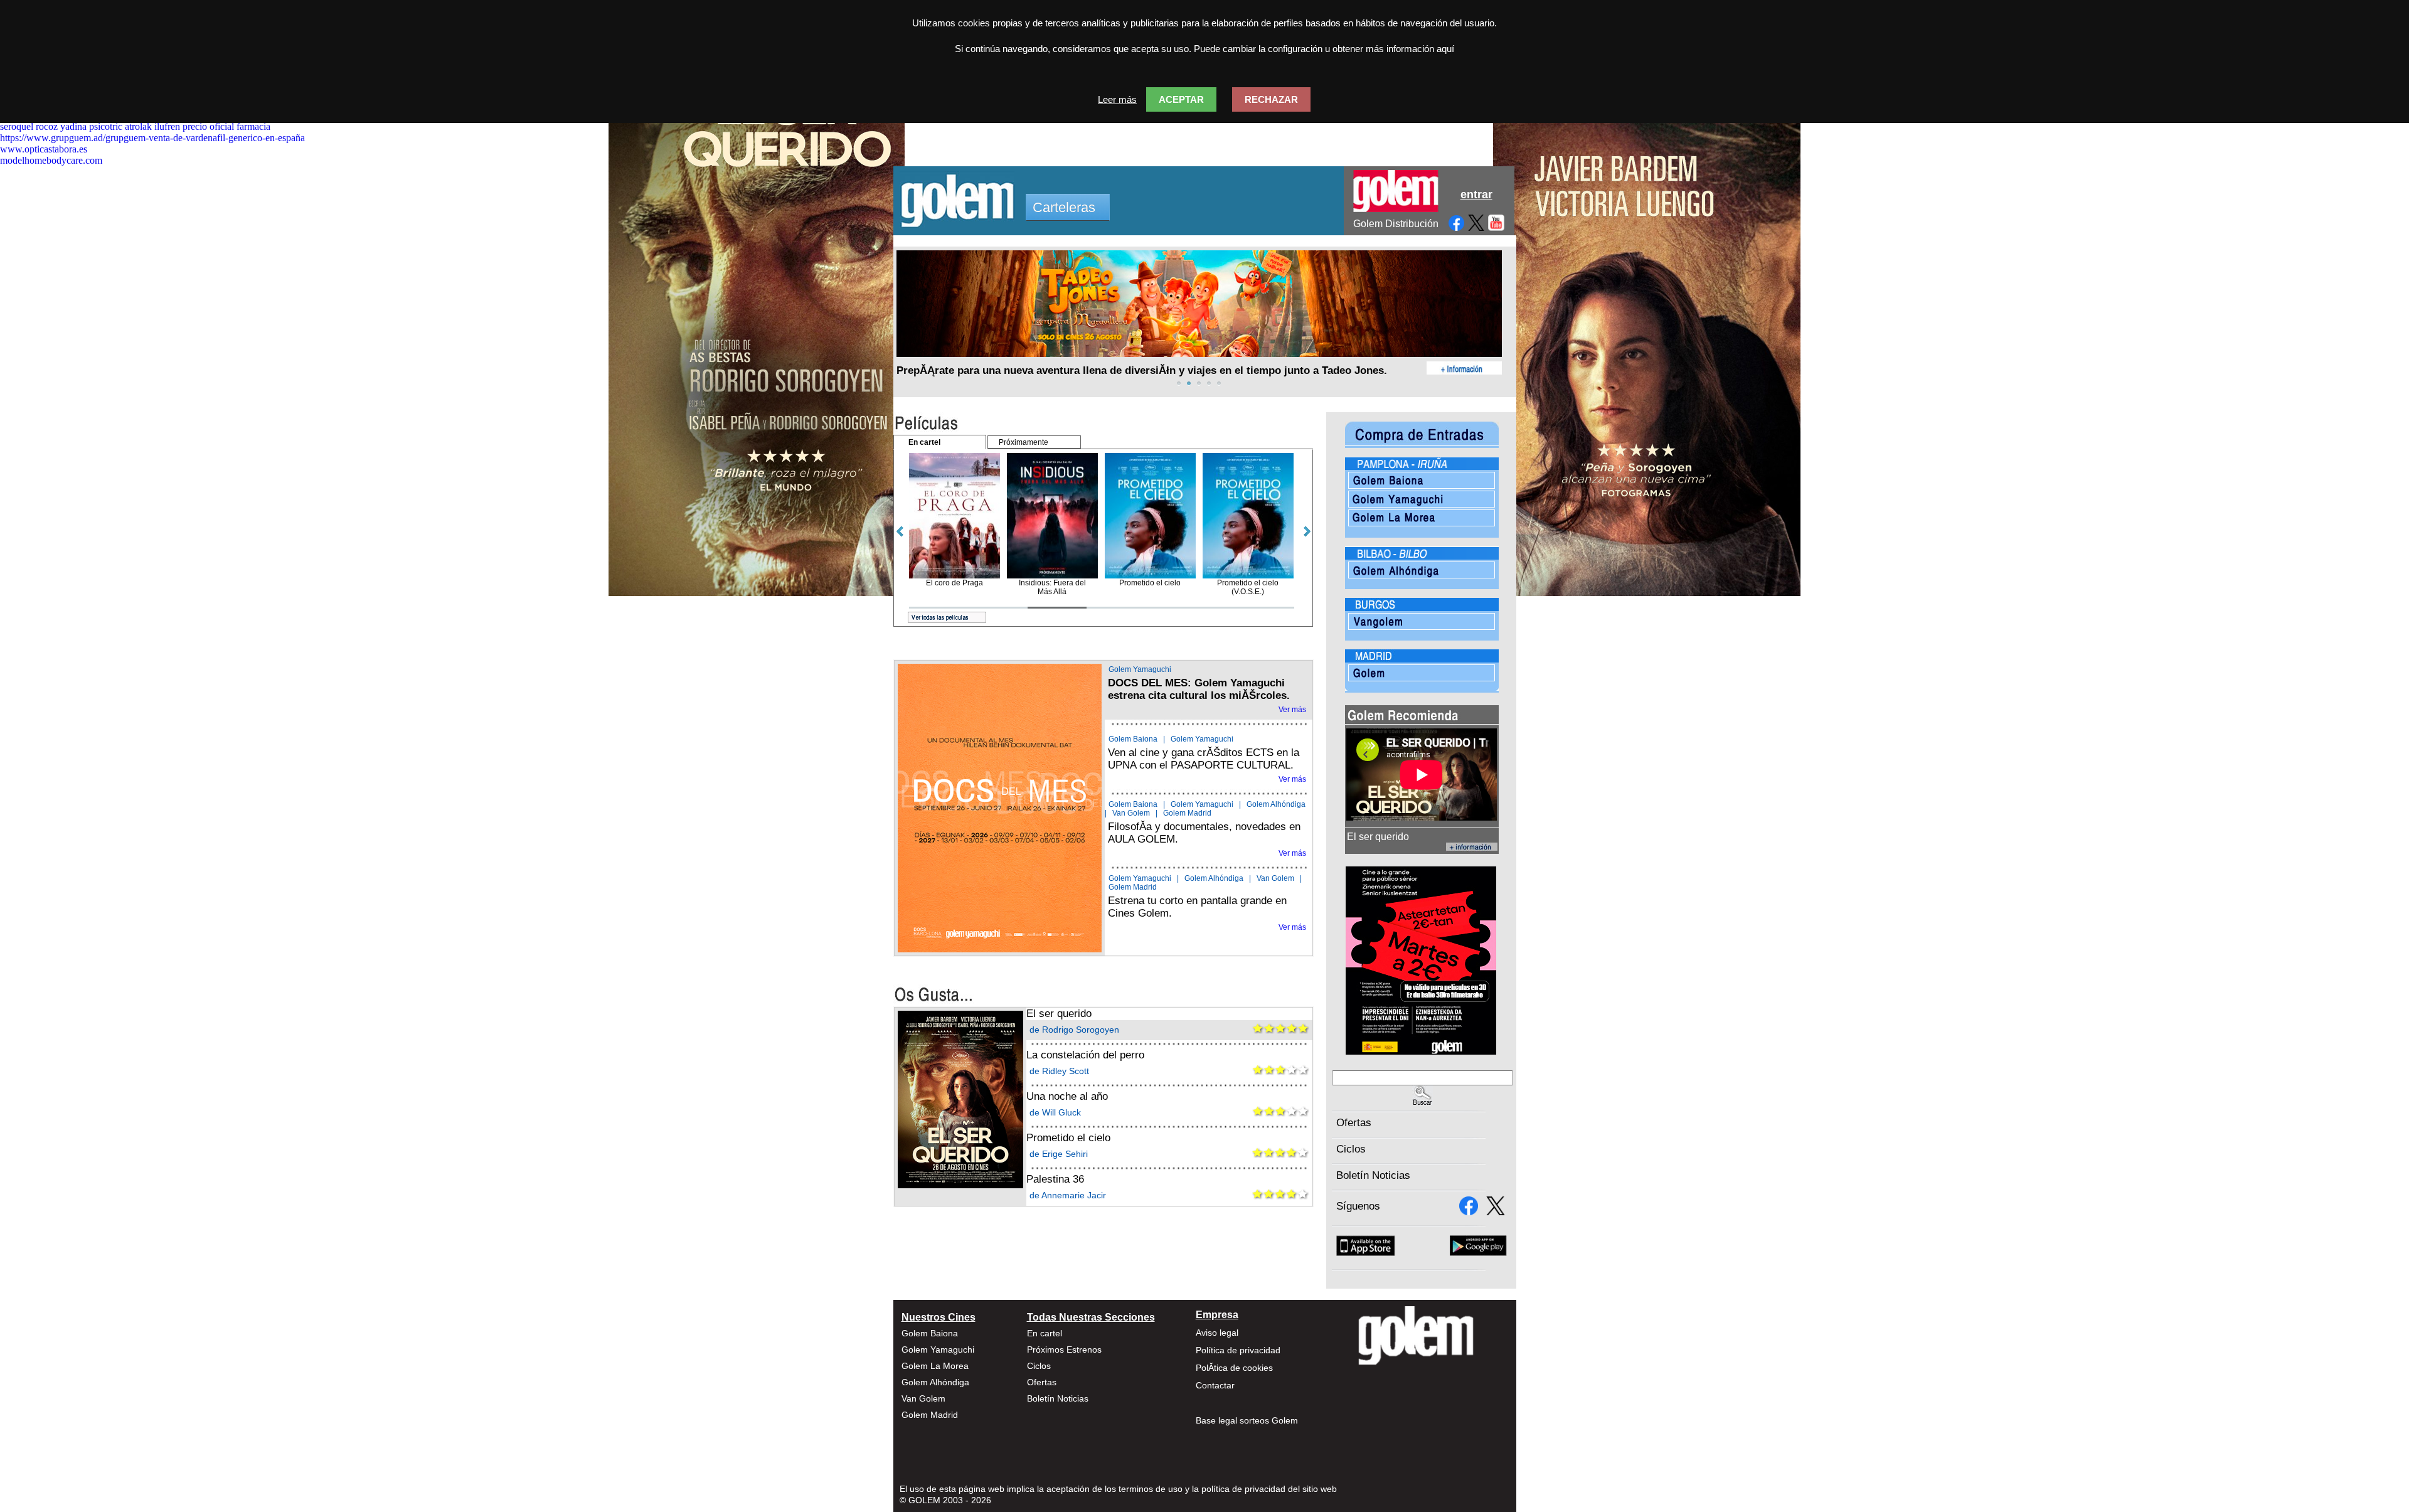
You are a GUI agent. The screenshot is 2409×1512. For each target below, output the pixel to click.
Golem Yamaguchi (1140, 669)
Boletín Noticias (1373, 1175)
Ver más (1292, 710)
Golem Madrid (1187, 813)
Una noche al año (1067, 1096)
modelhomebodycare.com (51, 160)
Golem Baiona (1133, 739)
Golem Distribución (1396, 224)
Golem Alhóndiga (1276, 804)
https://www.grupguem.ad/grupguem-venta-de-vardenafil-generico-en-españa (152, 138)
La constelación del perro (1085, 1055)
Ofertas (1354, 1123)
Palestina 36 (1055, 1179)
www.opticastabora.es (44, 149)
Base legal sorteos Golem (1247, 1420)
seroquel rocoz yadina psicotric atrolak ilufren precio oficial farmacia (135, 126)
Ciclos (1351, 1149)
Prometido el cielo (1068, 1138)
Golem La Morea (935, 1366)
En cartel (1045, 1333)
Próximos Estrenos (1064, 1350)
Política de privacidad (1238, 1350)
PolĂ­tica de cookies (1234, 1368)
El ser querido (1059, 1014)
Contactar (1215, 1385)
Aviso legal (1217, 1333)
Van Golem (1131, 813)
